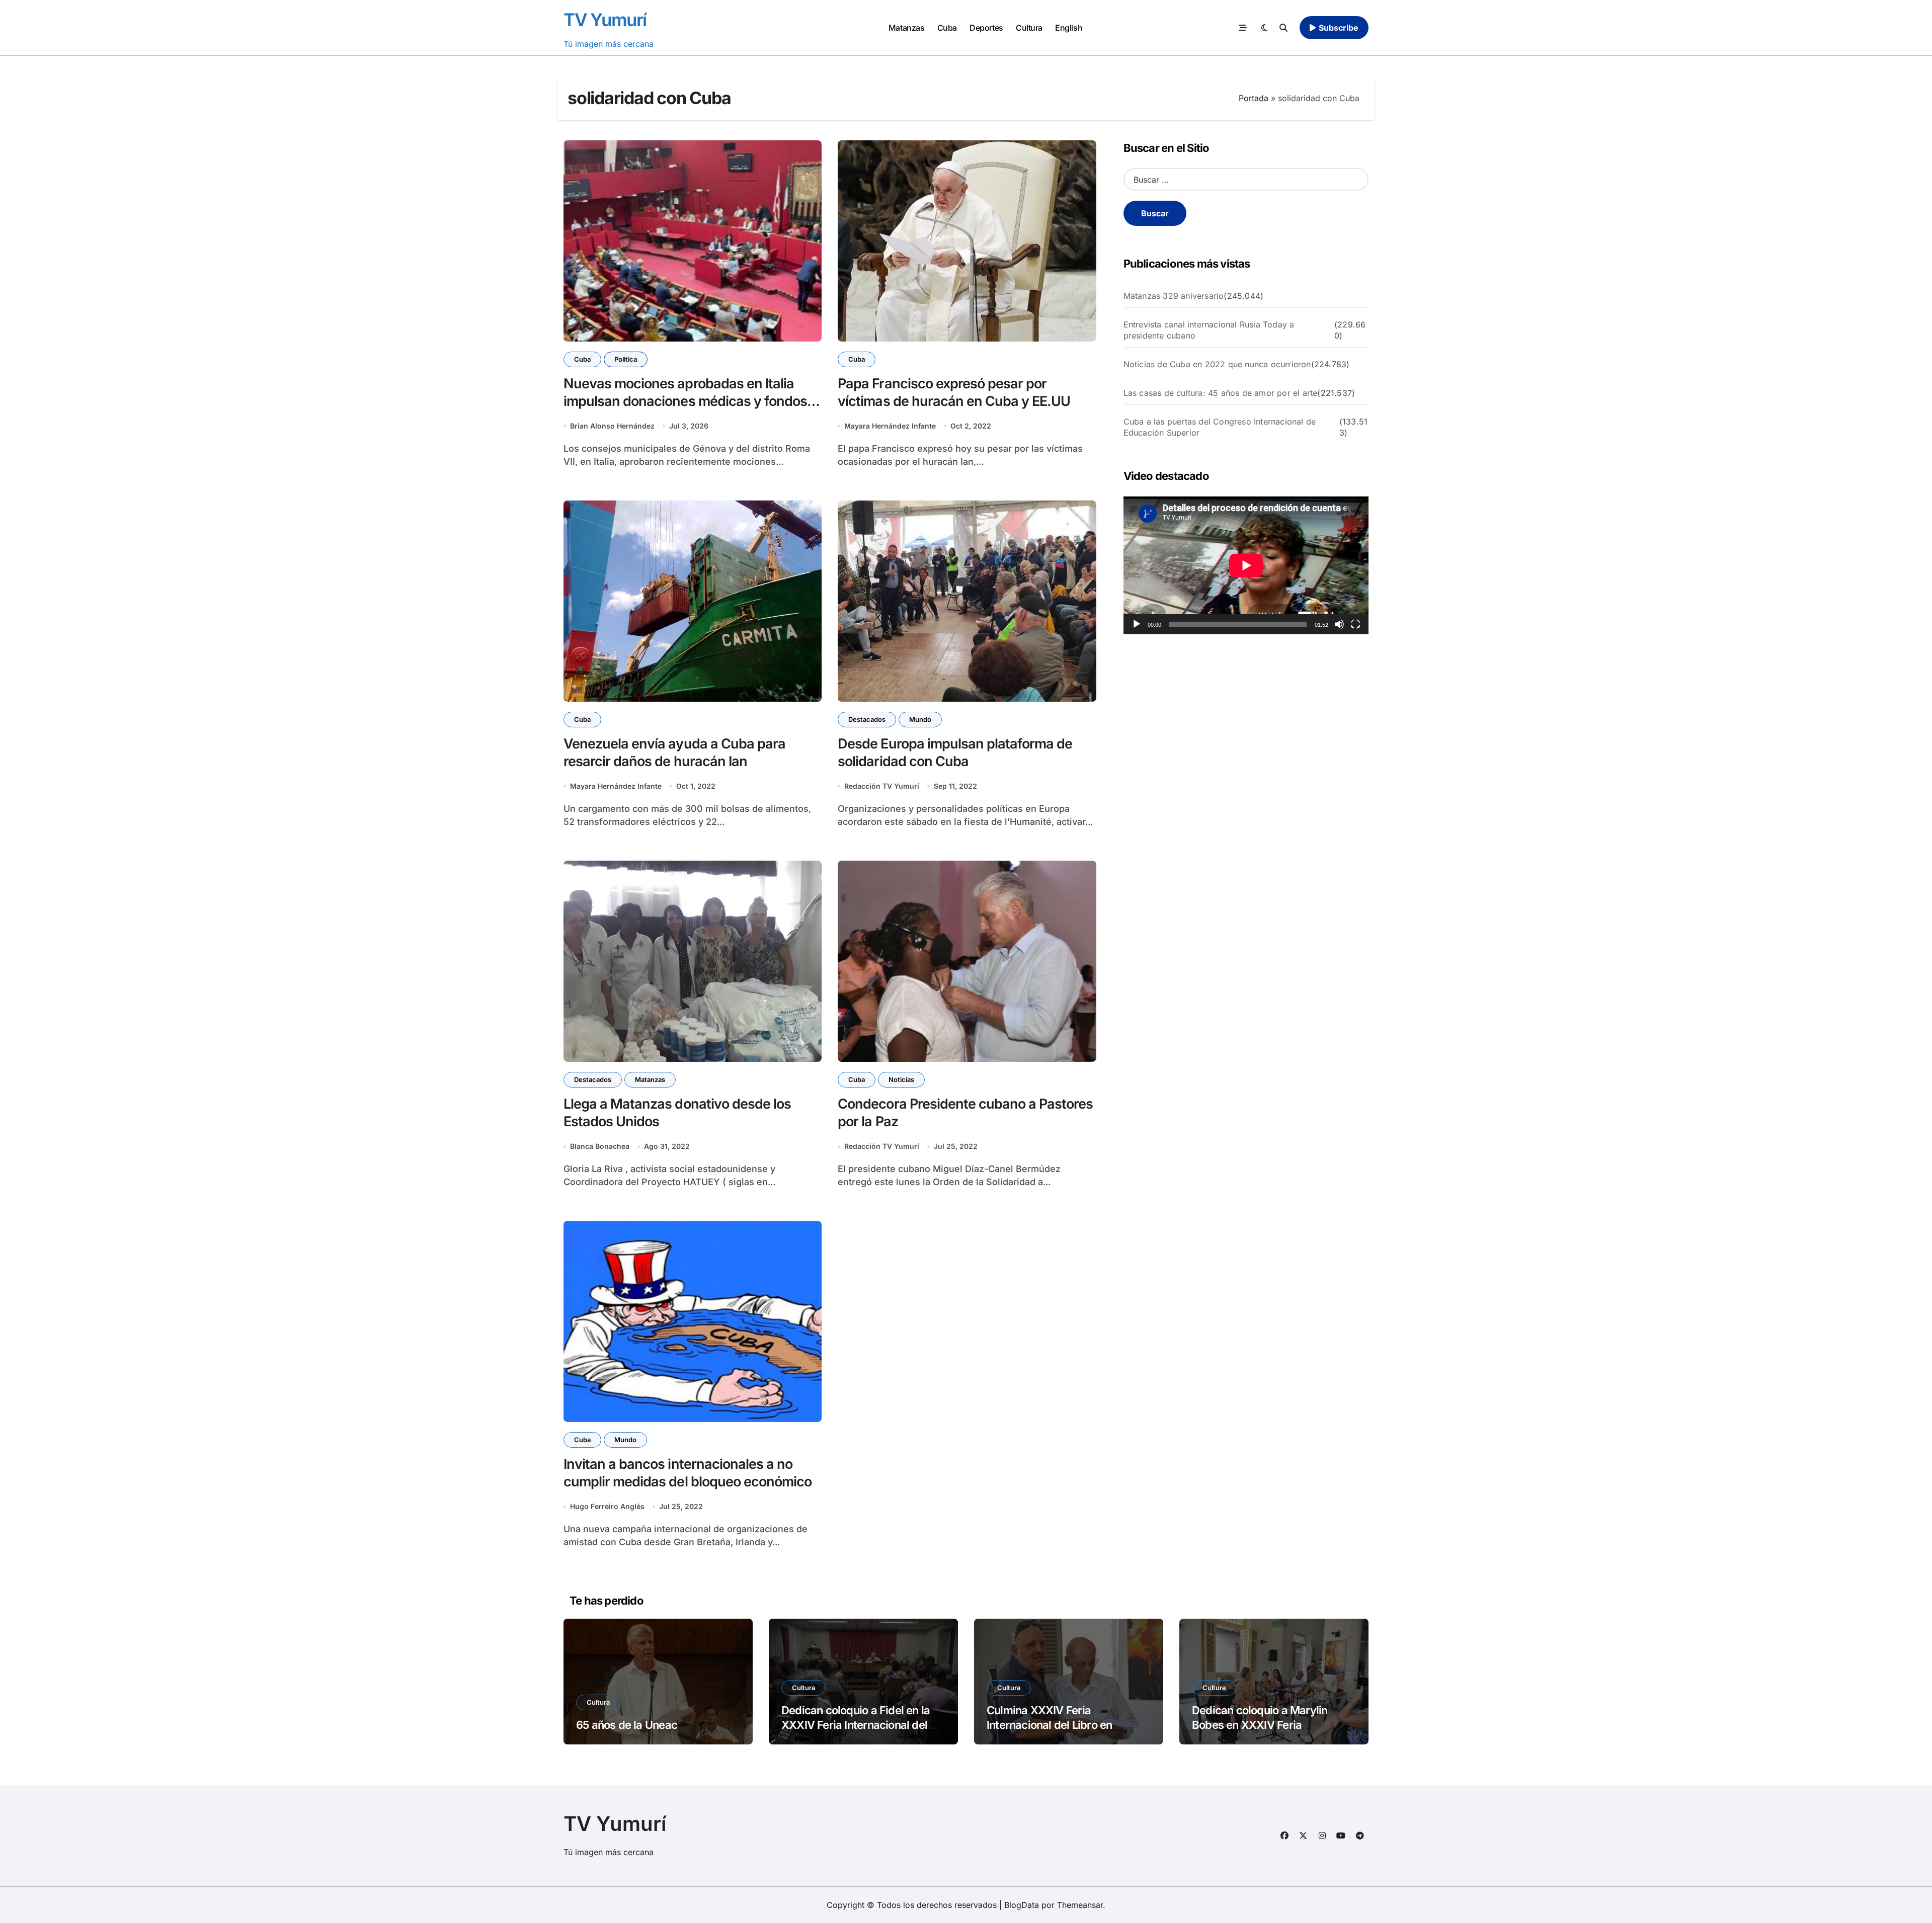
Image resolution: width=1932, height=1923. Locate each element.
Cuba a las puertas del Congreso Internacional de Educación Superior (1220, 427)
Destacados (867, 719)
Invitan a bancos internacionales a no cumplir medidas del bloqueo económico (688, 1473)
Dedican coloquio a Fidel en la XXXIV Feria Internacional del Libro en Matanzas (856, 1725)
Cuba (947, 28)
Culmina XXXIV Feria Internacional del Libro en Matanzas (1049, 1725)
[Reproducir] (1137, 624)
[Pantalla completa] (1355, 624)
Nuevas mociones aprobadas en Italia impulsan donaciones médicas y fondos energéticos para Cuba (685, 401)
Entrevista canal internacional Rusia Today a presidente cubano (1209, 330)
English (1069, 28)
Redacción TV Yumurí (882, 786)
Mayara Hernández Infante (890, 426)
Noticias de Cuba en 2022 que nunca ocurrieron (1217, 364)
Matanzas (906, 28)
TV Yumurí (605, 20)
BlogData (1022, 1905)
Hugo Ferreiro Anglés (607, 1506)
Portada (1254, 98)
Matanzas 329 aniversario (1174, 296)
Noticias (901, 1079)
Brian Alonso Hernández (612, 426)
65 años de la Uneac (627, 1725)
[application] (1246, 565)
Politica (626, 359)
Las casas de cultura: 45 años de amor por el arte (1221, 393)
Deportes (986, 28)
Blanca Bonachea (600, 1146)
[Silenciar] (1339, 624)
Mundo (920, 719)
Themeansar (1080, 1905)
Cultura (1029, 28)
